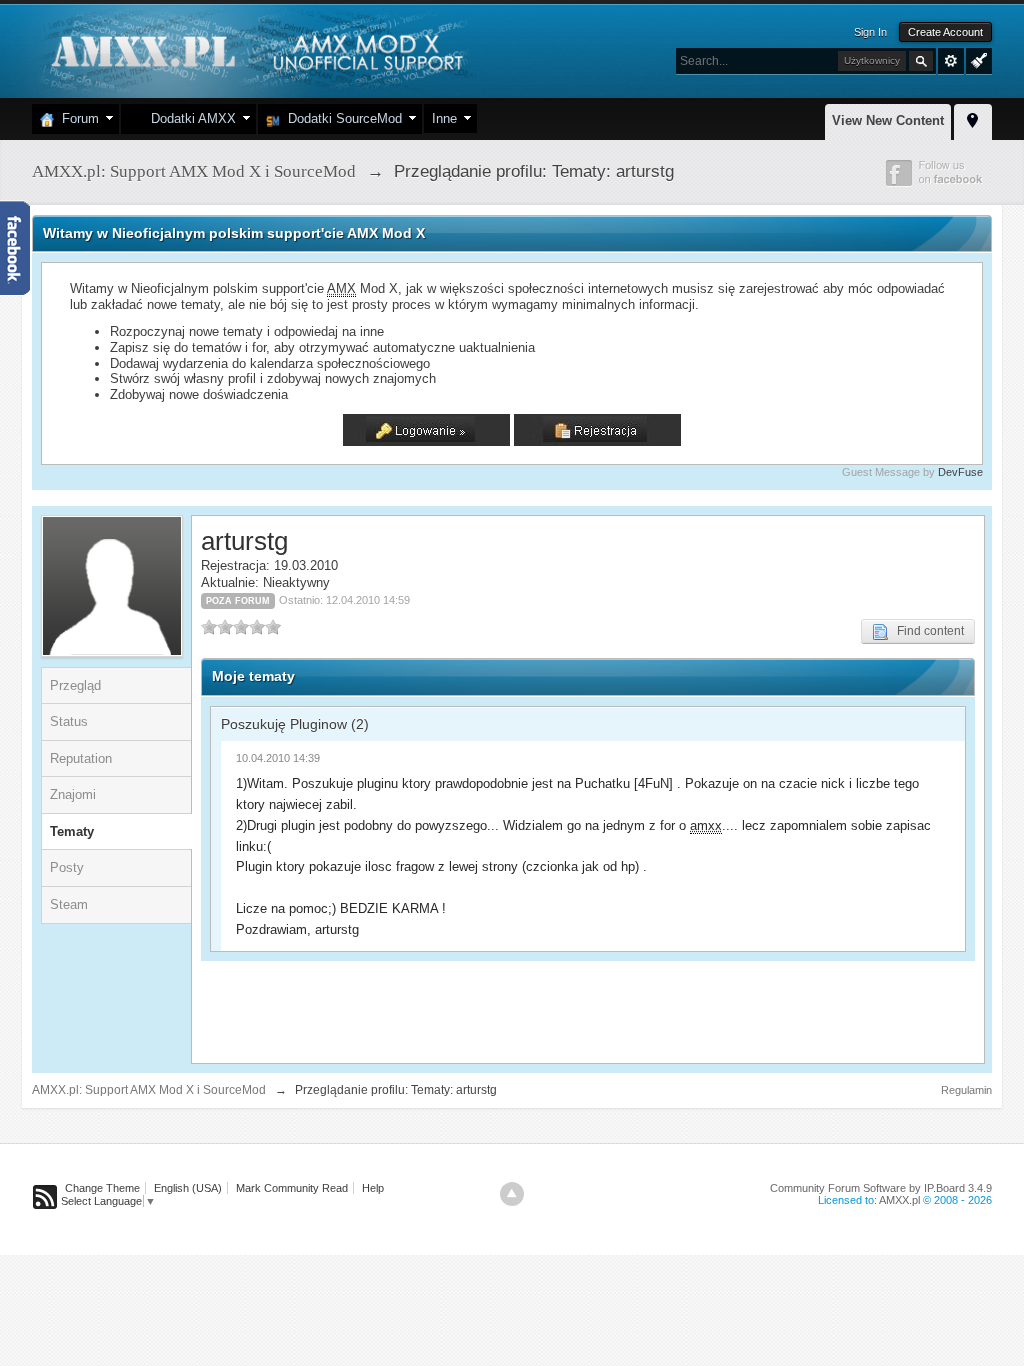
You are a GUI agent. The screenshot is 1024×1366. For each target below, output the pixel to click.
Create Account (945, 32)
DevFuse (960, 472)
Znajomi (73, 794)
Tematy (72, 831)
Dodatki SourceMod (341, 118)
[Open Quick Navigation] (973, 119)
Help (373, 1188)
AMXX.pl (899, 1200)
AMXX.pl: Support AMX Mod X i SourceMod (149, 1090)
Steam (69, 904)
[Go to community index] (254, 49)
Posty (67, 867)
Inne (444, 118)
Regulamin (966, 1090)
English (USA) (188, 1188)
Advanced (951, 61)
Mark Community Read (292, 1188)
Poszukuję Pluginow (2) (295, 724)
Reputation (81, 758)
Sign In (870, 32)
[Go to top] (512, 1194)
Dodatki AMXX (189, 118)
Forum (76, 118)
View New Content (888, 120)
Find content (926, 631)
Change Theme (102, 1188)
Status (69, 721)
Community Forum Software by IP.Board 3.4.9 (881, 1188)
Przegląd (75, 685)
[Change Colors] (976, 59)
